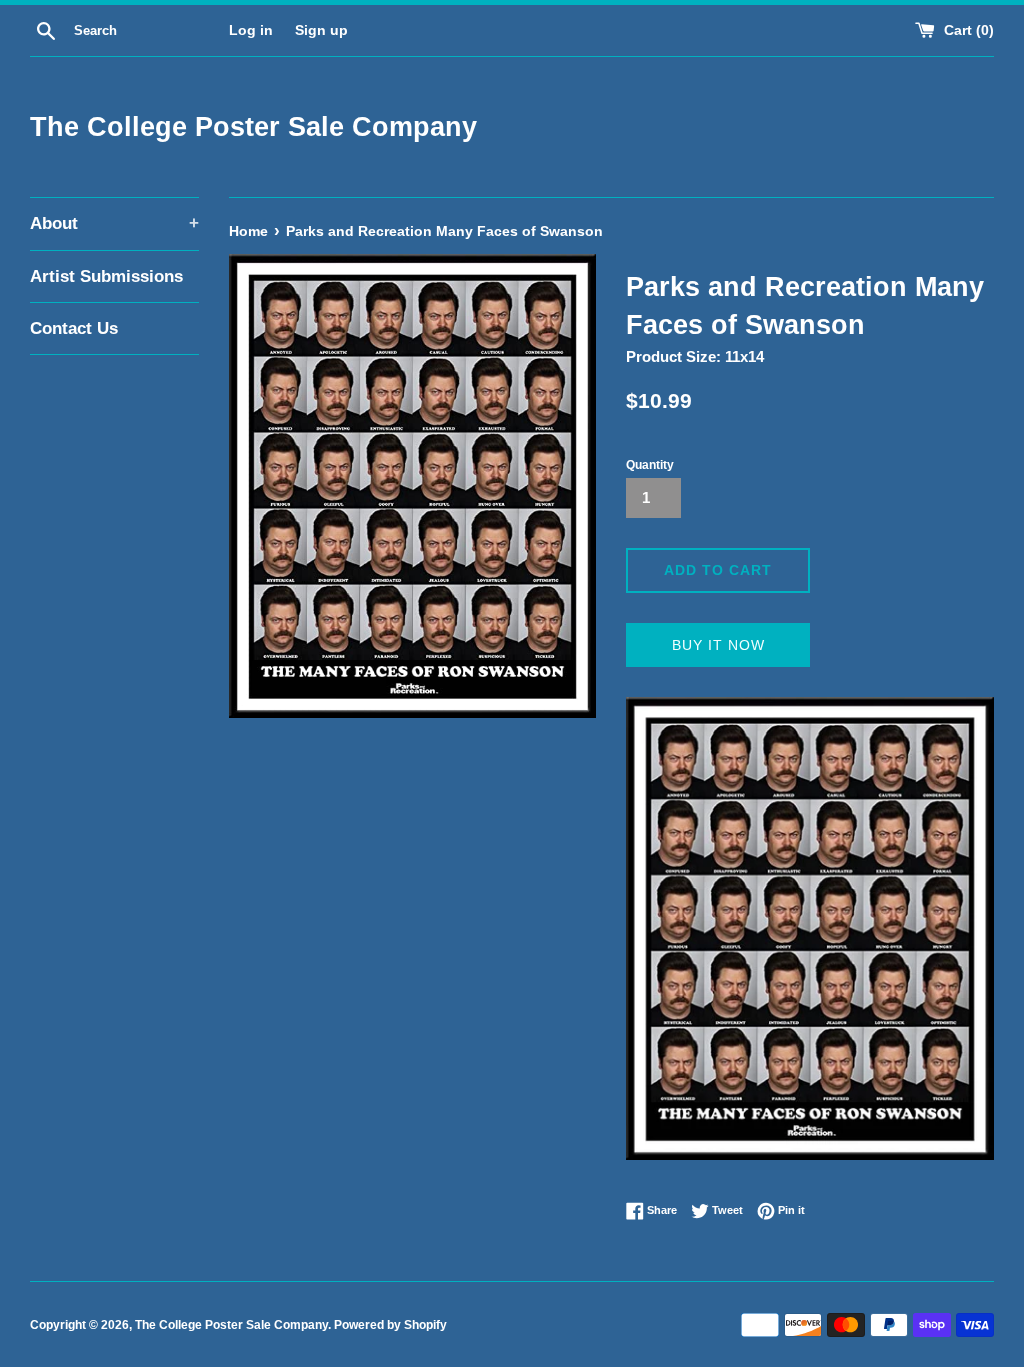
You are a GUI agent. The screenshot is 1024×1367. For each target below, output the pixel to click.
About (114, 223)
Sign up (321, 30)
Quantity (650, 465)
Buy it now (718, 645)
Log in (251, 30)
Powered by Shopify (390, 1325)
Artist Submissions (106, 276)
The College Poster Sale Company (253, 127)
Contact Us (74, 328)
